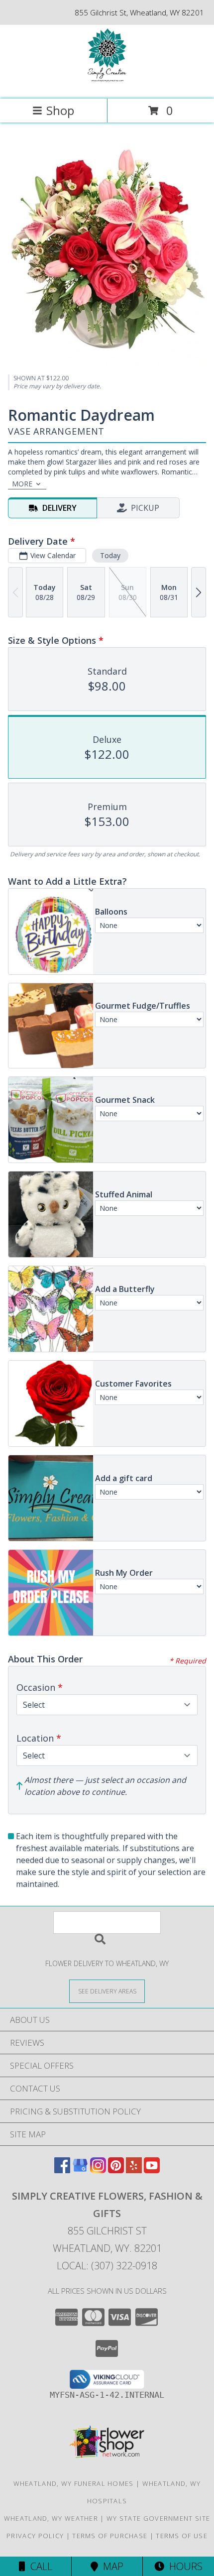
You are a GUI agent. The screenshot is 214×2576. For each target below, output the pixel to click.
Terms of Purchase (110, 2536)
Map (111, 2566)
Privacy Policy (35, 2536)
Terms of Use (182, 2536)
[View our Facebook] (62, 2170)
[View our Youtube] (152, 2170)
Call (39, 2566)
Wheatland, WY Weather (51, 2518)
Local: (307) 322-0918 (107, 2266)
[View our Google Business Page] (80, 2170)
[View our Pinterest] (116, 2170)
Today (110, 555)
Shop (60, 110)
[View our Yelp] (134, 2170)
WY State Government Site (158, 2518)
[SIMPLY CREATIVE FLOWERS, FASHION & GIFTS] (107, 84)
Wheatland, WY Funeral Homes (74, 2483)
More (22, 484)
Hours (183, 2566)
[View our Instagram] (98, 2170)
